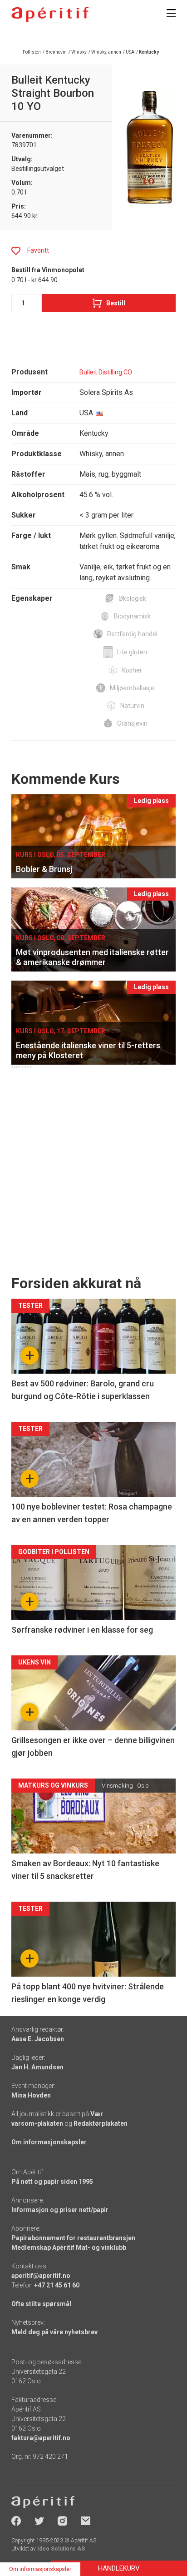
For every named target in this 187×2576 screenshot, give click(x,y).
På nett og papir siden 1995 (52, 2182)
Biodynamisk (132, 616)
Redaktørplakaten (101, 2123)
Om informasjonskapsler (49, 2142)
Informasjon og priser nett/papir (60, 2210)
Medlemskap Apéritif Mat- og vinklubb (69, 2247)
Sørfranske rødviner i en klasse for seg (82, 1630)
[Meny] (171, 13)
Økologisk (132, 598)
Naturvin (132, 706)
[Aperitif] (50, 14)
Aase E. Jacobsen (38, 2039)
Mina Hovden (31, 2095)
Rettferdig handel (132, 634)
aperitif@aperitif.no (41, 2276)
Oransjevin (132, 723)
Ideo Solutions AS (61, 2549)
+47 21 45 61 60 (57, 2285)
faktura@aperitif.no (41, 2438)
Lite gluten (132, 652)
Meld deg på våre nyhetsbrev (54, 2332)
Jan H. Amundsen (37, 2067)
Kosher (132, 670)
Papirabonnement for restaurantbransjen (73, 2238)
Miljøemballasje (132, 688)
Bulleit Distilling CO (106, 372)
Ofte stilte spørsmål (41, 2304)
